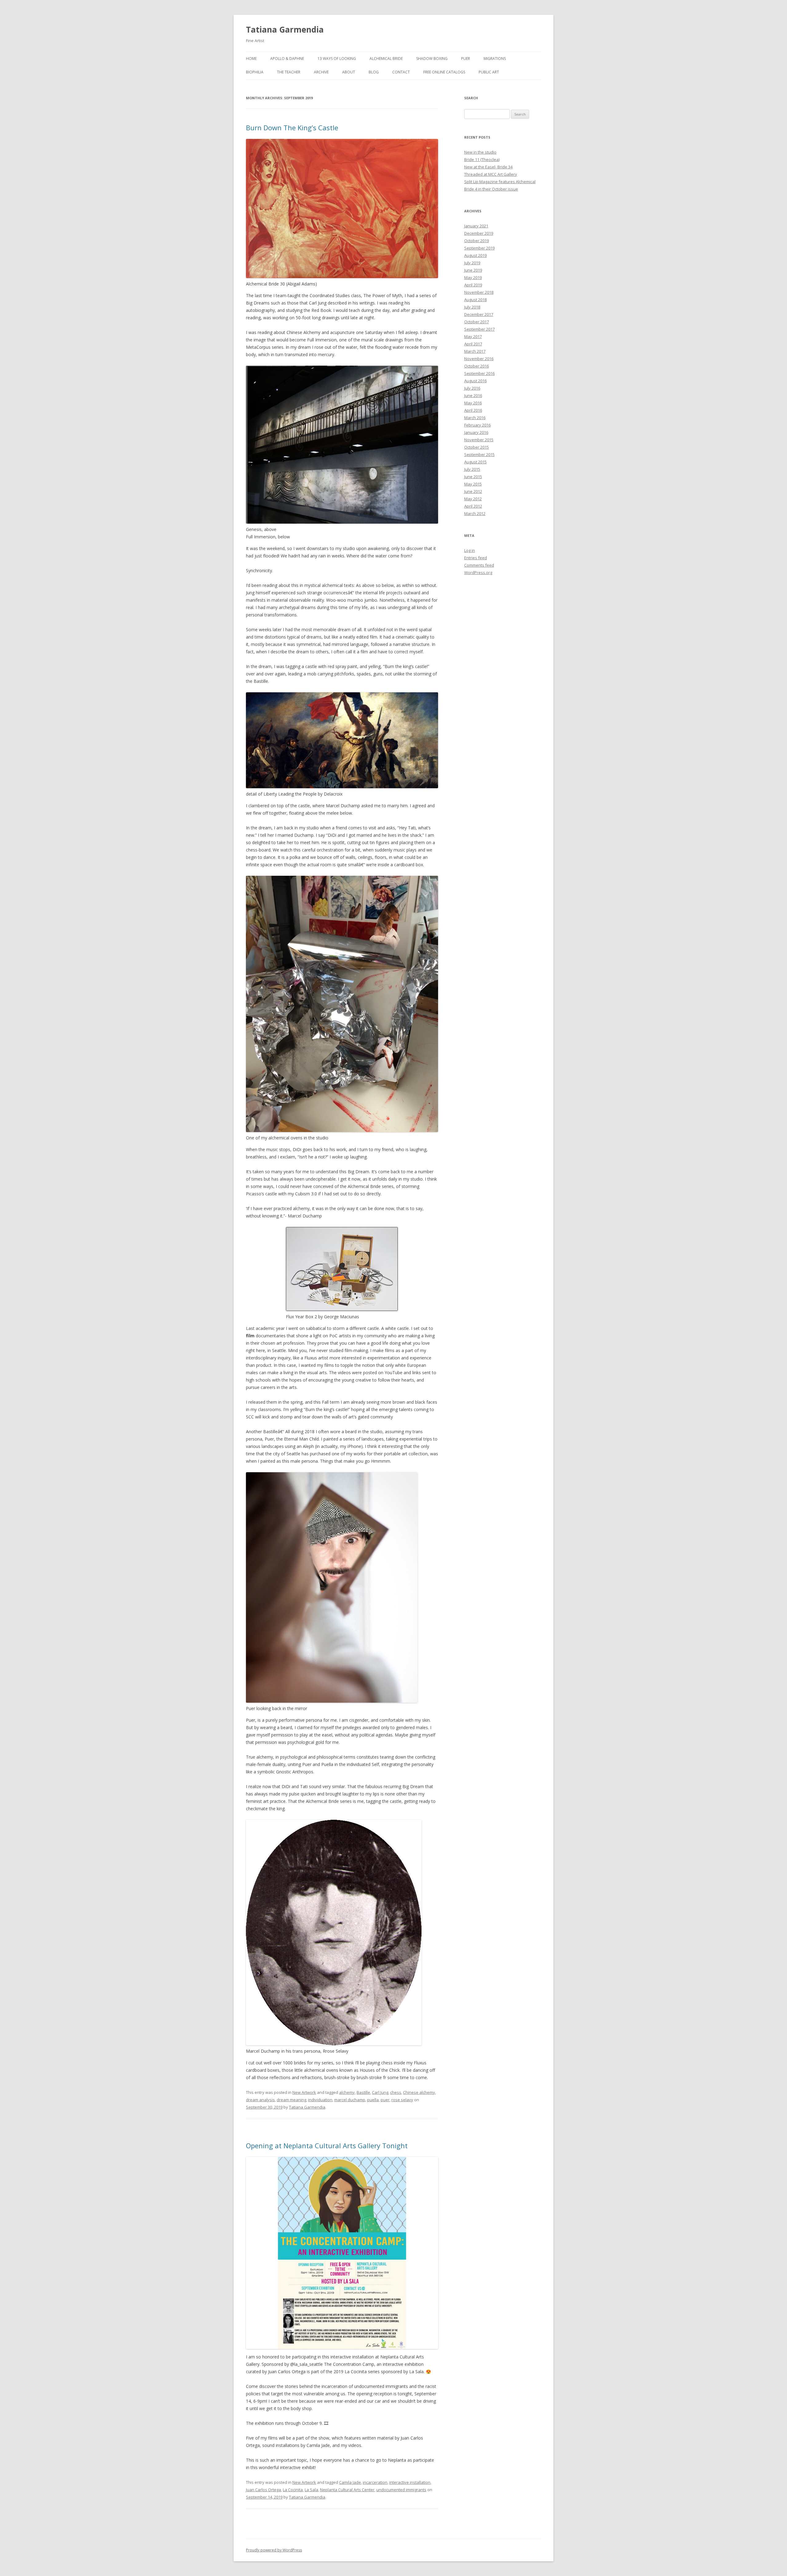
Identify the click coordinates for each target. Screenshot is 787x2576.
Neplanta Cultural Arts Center (347, 2490)
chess (396, 2092)
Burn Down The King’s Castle (292, 128)
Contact (401, 72)
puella (373, 2100)
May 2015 (473, 484)
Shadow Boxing (432, 59)
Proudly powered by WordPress (274, 2550)
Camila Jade (350, 2482)
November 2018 (479, 292)
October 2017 (477, 322)
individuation (320, 2100)
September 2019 (479, 248)
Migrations (495, 59)
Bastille (363, 2092)
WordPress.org (478, 572)
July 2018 (472, 307)
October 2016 (477, 366)
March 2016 (475, 418)
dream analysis (260, 2100)
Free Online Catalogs (444, 72)
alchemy (347, 2092)
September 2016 (479, 373)
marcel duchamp (350, 2100)
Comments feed (479, 565)
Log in (470, 550)
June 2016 (473, 395)
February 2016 (477, 425)
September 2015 (479, 454)
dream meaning (291, 2100)
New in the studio (480, 152)
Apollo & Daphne (287, 59)
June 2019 (473, 270)
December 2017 (479, 314)
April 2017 (473, 344)
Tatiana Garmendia (285, 29)
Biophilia (255, 72)
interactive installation (410, 2482)
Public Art (489, 72)
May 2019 (473, 277)
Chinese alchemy (419, 2092)
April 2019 (473, 285)
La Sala (311, 2490)
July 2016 (472, 388)
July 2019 (472, 263)
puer (385, 2100)
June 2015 (473, 477)
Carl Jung (380, 2092)
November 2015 (479, 440)
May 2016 (473, 403)
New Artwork (304, 2092)
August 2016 (475, 381)
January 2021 (476, 226)
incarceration (375, 2482)
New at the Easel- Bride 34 (488, 167)
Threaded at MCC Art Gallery (491, 174)
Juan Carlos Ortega (263, 2490)
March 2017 (475, 351)
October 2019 (477, 241)
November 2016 (479, 359)
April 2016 (473, 410)
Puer (466, 59)
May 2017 (473, 336)
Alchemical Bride (386, 59)
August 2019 (475, 255)
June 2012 (473, 491)
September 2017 (479, 329)
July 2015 (472, 469)
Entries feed (476, 558)
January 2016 (476, 432)
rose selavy (402, 2100)
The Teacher (289, 72)
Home (251, 59)
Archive (321, 72)
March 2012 (475, 513)
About (349, 72)
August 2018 (475, 300)
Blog (374, 72)
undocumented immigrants (401, 2490)
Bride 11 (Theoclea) (482, 159)
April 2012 (473, 506)
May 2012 (473, 499)
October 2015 (477, 447)
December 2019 (479, 233)
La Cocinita (293, 2490)
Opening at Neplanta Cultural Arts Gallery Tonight (327, 2145)
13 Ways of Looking (337, 59)
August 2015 (475, 462)
